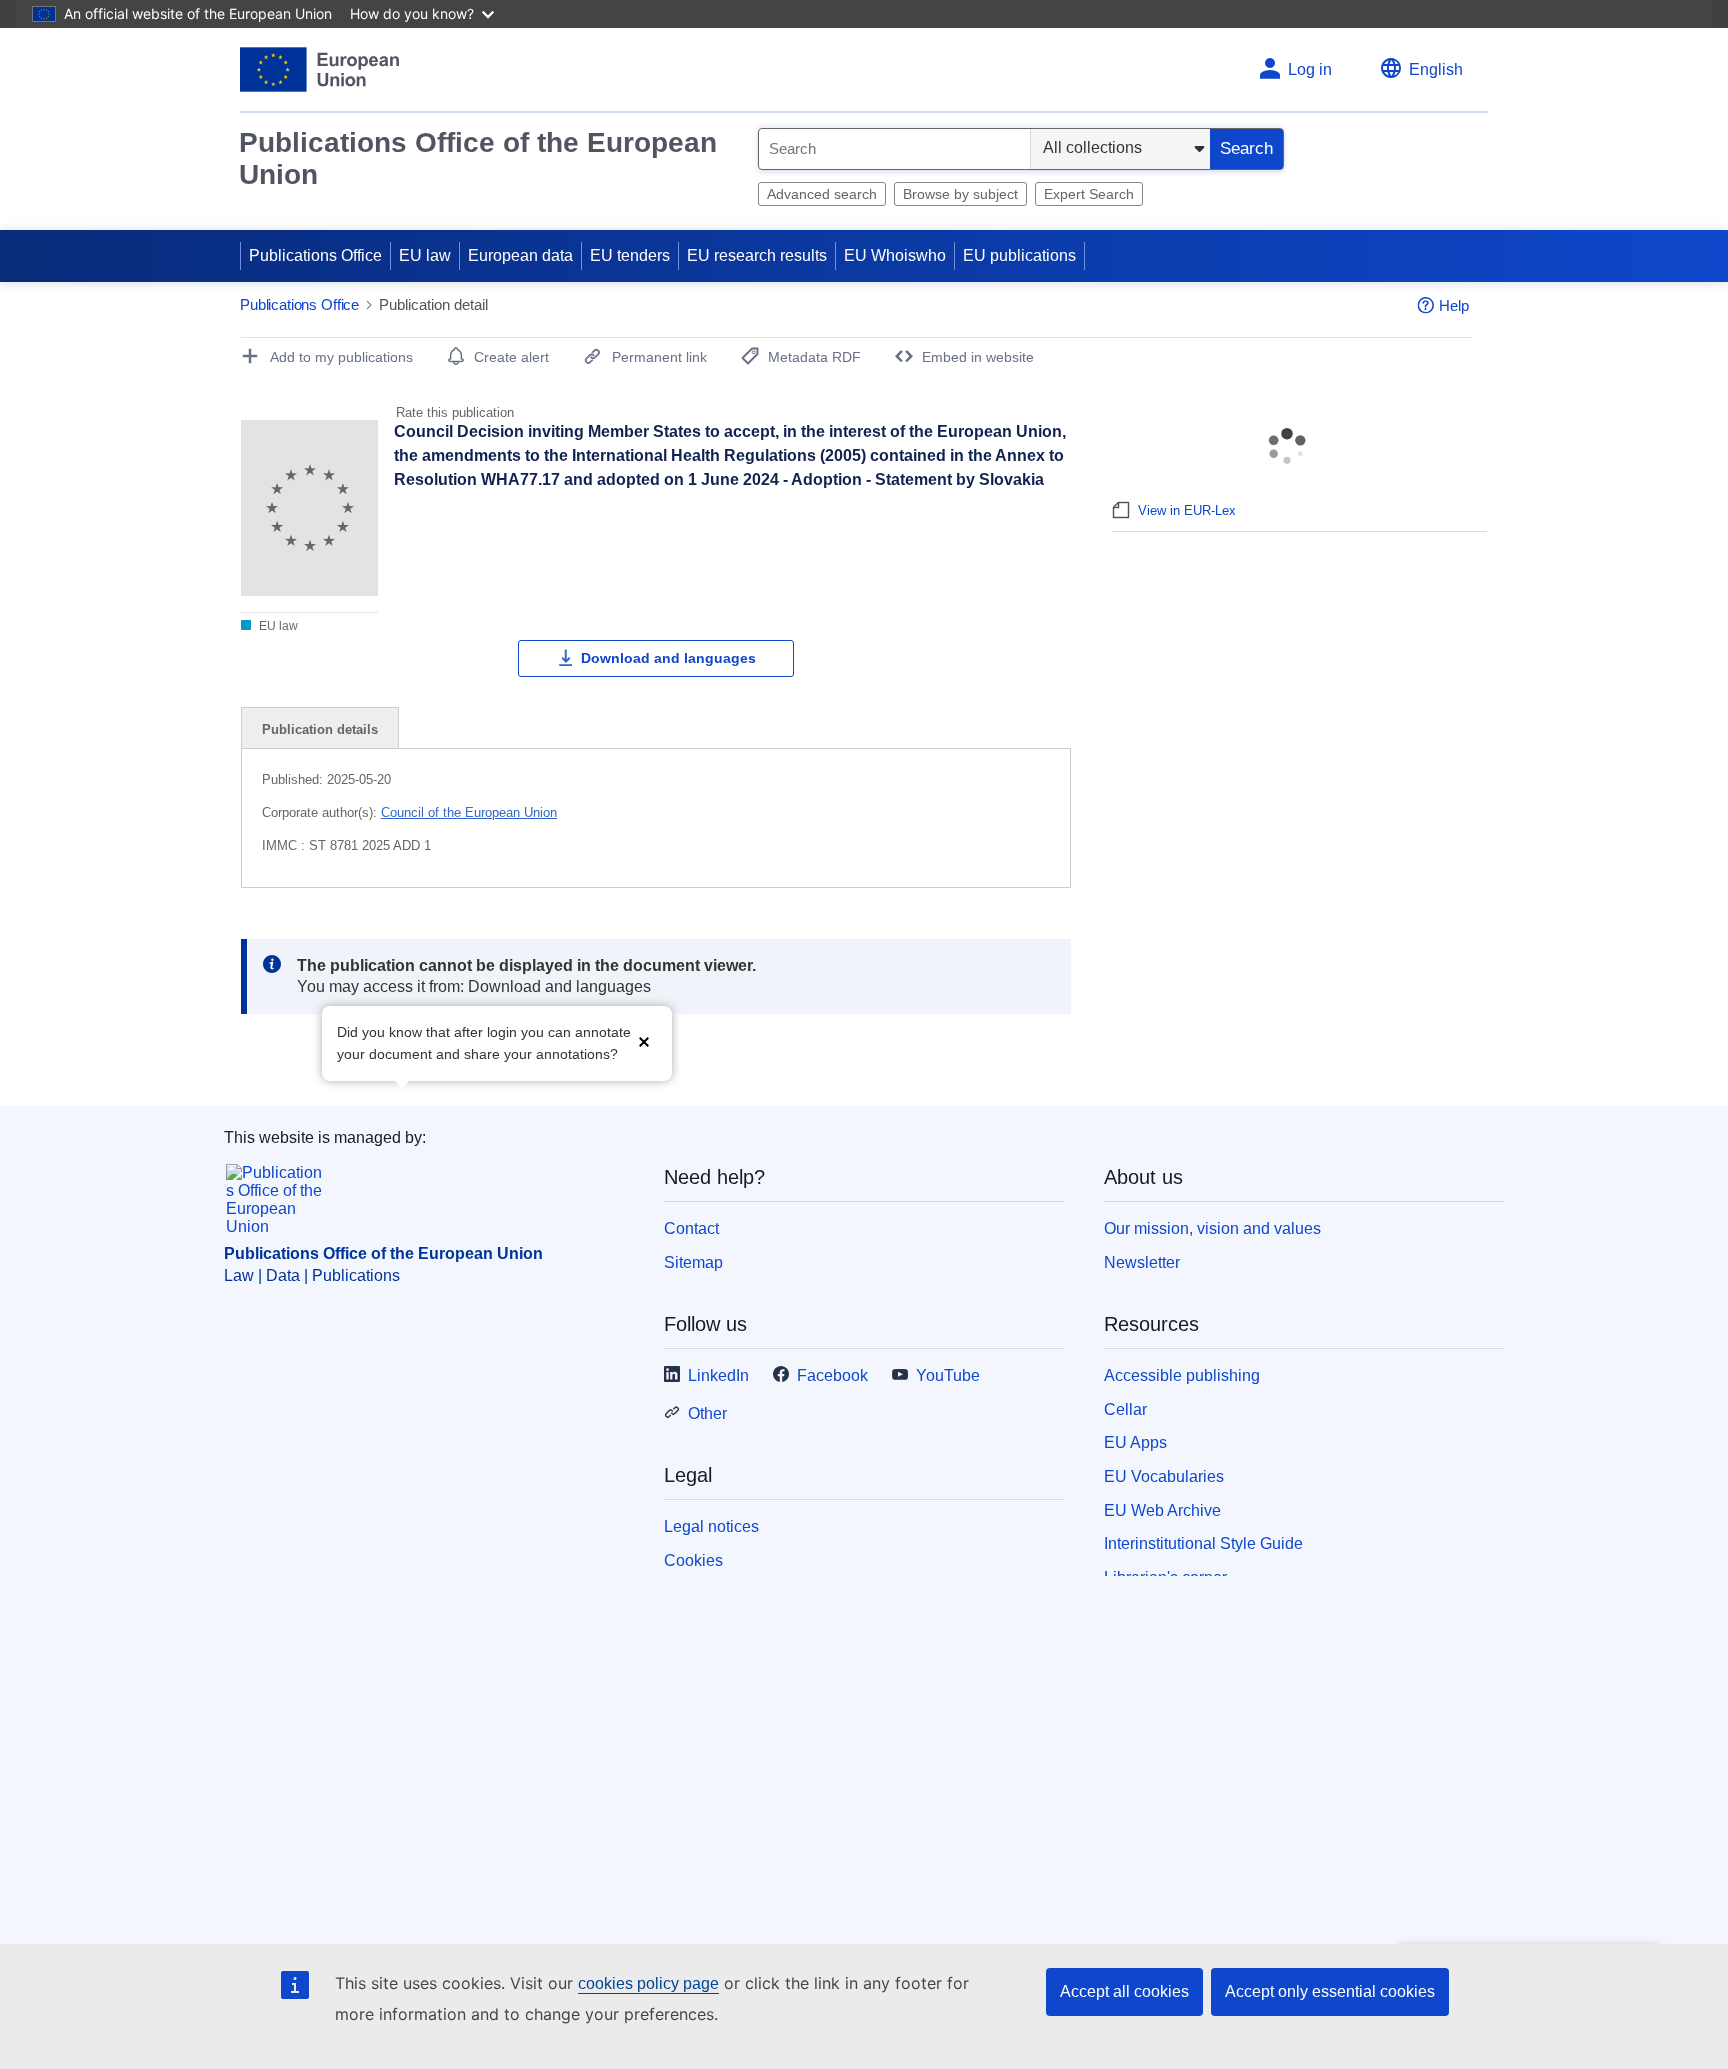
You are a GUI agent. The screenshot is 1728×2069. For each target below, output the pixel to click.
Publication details (320, 729)
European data (520, 255)
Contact (691, 1228)
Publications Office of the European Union (478, 158)
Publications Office (315, 255)
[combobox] (894, 149)
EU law (425, 255)
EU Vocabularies (1164, 1476)
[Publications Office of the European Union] (319, 69)
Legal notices (711, 1526)
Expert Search (1089, 194)
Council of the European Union (469, 812)
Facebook (832, 1375)
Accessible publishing (1182, 1375)
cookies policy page (648, 1983)
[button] (644, 1041)
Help (1454, 305)
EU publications (1019, 255)
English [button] (1436, 69)
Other (707, 1413)
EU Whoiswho (895, 255)
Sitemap (693, 1262)
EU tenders (630, 255)
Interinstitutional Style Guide (1203, 1543)
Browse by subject (960, 194)
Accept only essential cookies (1330, 1991)
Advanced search (822, 194)
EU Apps (1135, 1442)
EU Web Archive (1162, 1510)
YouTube (948, 1375)
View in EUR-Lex (1187, 510)
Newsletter (1142, 1262)
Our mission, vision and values (1212, 1228)
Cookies (693, 1560)
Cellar (1125, 1409)
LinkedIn (718, 1375)
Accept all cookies (1124, 1991)
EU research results (757, 255)
